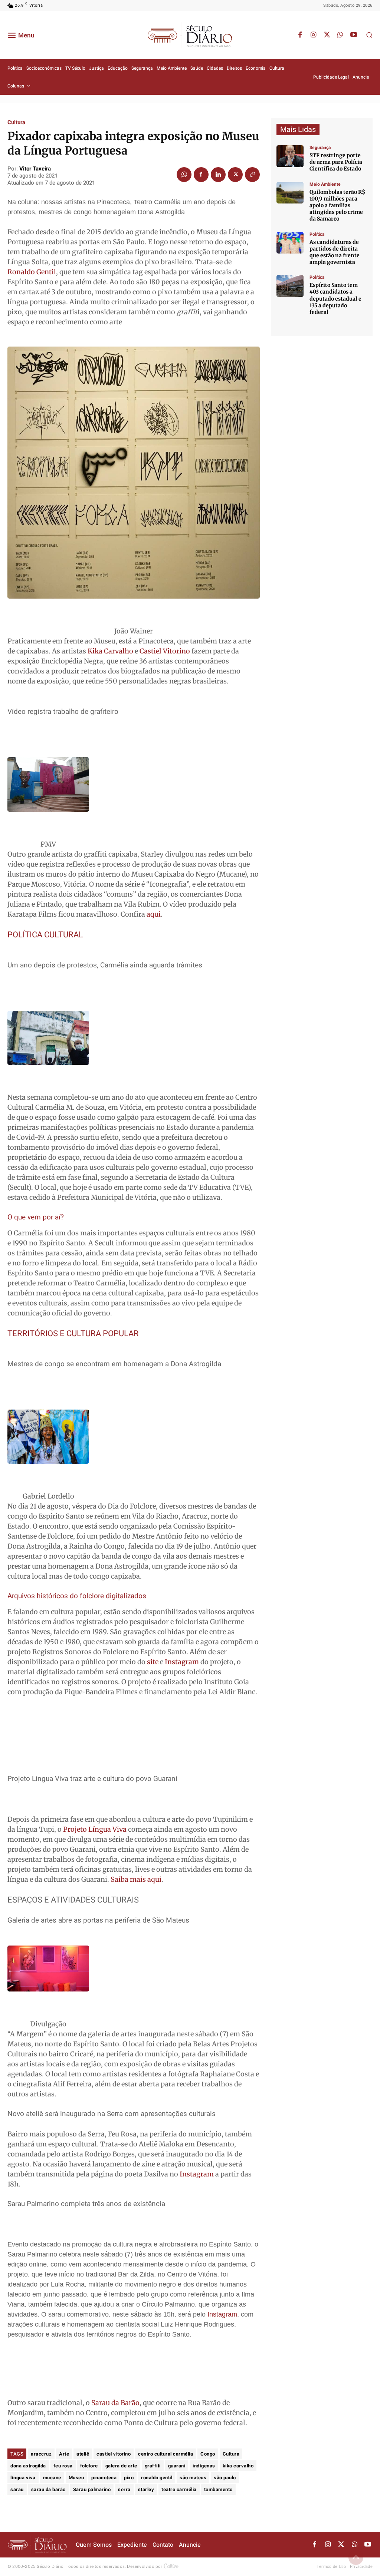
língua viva (23, 2478)
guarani (177, 2466)
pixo (129, 2478)
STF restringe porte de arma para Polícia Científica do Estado (336, 162)
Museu (76, 2478)
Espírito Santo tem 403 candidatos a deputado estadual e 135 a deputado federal (335, 299)
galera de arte (121, 2466)
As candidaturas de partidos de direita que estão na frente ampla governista (335, 252)
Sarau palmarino (92, 2489)
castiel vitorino (114, 2454)
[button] (369, 35)
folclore (89, 2466)
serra (124, 2489)
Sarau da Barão (115, 2403)
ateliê (83, 2454)
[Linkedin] (218, 175)
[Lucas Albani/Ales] (290, 286)
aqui (154, 914)
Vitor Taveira (35, 169)
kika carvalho (238, 2466)
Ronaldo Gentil (32, 272)
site (153, 1662)
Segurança (320, 148)
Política (317, 234)
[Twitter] (327, 35)
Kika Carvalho (111, 651)
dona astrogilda (28, 2466)
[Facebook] (300, 35)
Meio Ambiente (325, 184)
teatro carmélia (179, 2489)
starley (146, 2489)
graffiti (153, 2466)
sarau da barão (48, 2489)
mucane (52, 2478)
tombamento (218, 2489)
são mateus (193, 2478)
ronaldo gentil (157, 2478)
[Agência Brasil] (290, 156)
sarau (17, 2489)
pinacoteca (104, 2478)
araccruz (41, 2454)
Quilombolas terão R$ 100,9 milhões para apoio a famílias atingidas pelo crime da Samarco (337, 206)
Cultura (16, 122)
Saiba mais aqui (136, 1879)
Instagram (182, 1662)
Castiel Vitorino (165, 651)
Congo (208, 2454)
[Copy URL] (252, 175)
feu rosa (63, 2466)
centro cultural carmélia (166, 2454)
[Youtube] (354, 35)
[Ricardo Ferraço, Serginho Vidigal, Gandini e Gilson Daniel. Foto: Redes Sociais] (290, 243)
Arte (64, 2454)
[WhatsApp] (340, 35)
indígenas (204, 2466)
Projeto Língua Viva (95, 1829)
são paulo (225, 2478)
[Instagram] (314, 35)
